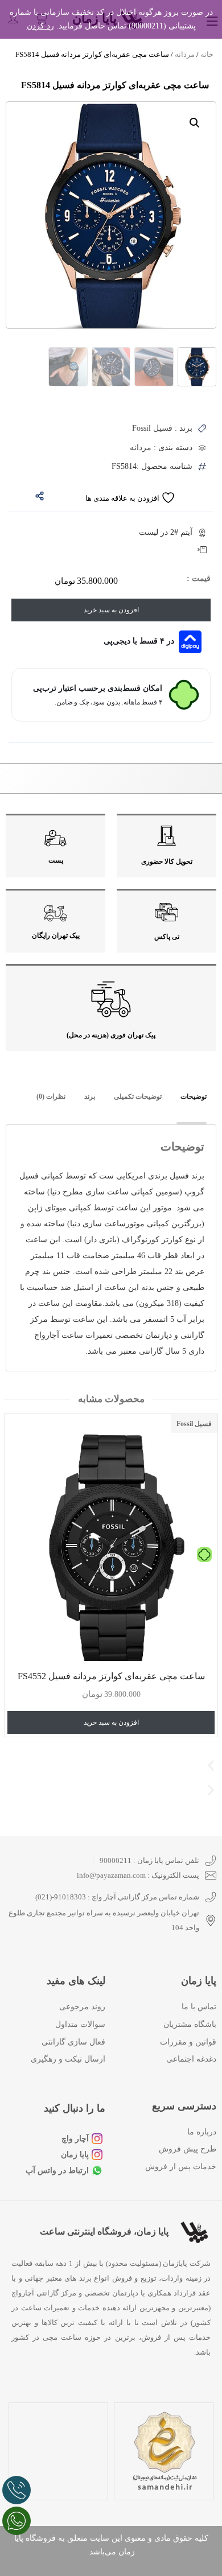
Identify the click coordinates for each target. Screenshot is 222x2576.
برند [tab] (90, 1097)
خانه (207, 54)
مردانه (185, 54)
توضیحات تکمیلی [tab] (138, 1097)
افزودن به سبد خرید (111, 610)
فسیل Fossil (194, 1424)
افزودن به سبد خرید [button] (111, 1723)
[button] (195, 123)
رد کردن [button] (40, 26)
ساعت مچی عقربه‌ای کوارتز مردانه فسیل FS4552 (111, 1677)
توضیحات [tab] (194, 1097)
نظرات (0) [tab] (51, 1097)
